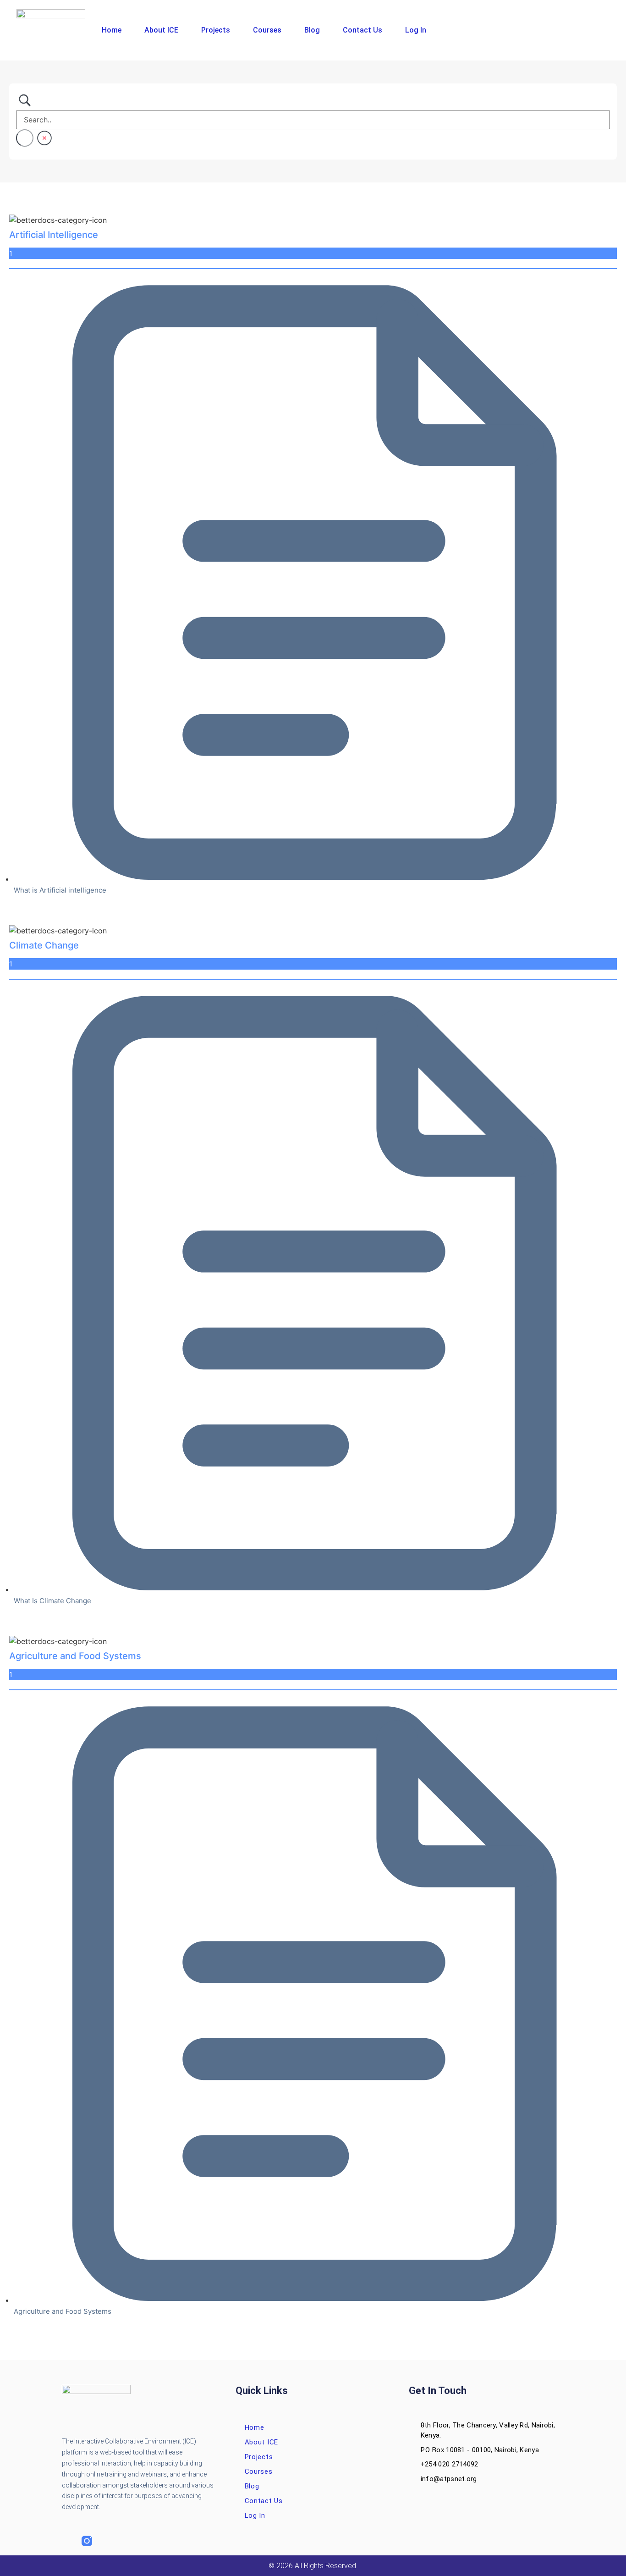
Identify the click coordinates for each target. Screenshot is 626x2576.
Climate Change (44, 945)
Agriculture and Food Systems (75, 1656)
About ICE (161, 30)
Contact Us (362, 30)
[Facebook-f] (67, 2541)
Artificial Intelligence (54, 235)
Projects (216, 30)
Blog (312, 30)
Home (112, 30)
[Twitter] (107, 2541)
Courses (267, 30)
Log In (416, 30)
